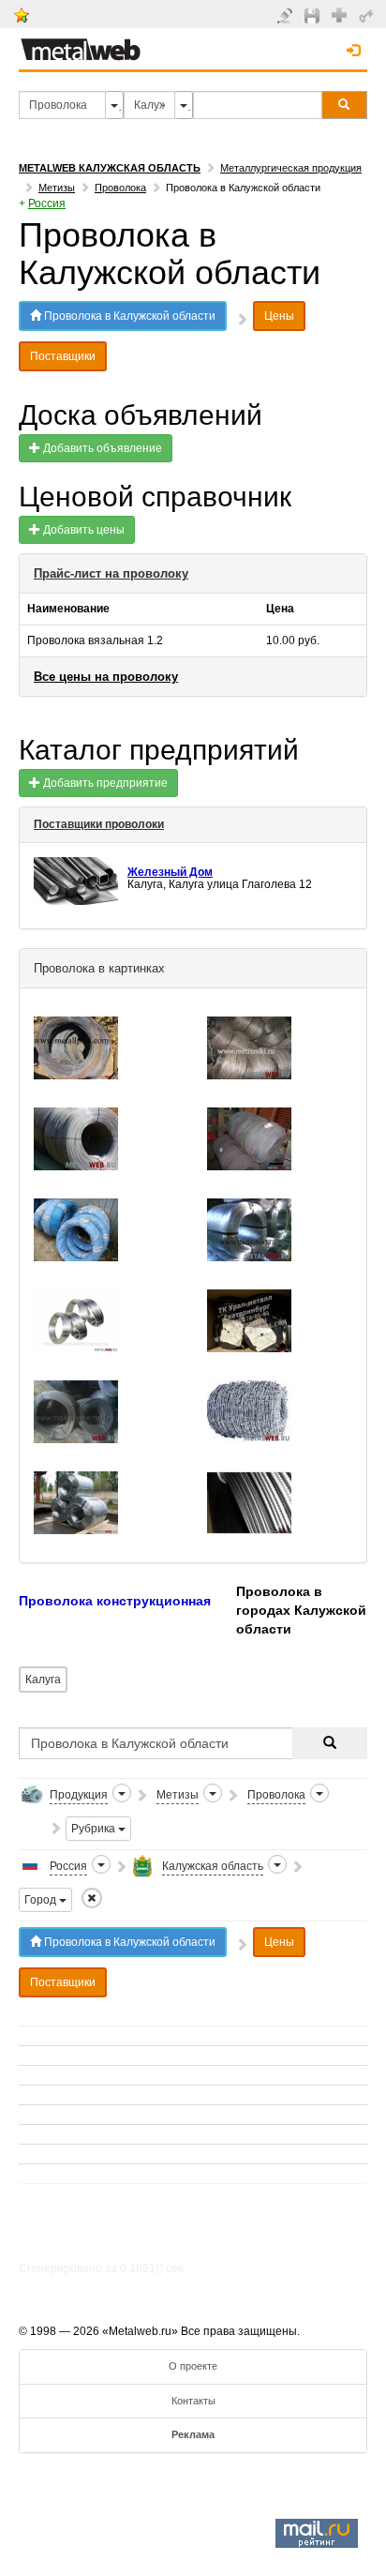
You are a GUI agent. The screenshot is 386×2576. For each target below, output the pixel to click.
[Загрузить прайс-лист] (314, 15)
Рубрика (95, 1829)
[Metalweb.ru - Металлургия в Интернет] (81, 44)
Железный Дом (170, 872)
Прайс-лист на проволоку (111, 573)
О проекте (193, 2366)
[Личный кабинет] (369, 15)
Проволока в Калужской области (128, 316)
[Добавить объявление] (287, 15)
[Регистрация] (341, 14)
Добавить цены (82, 530)
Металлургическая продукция (291, 168)
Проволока (120, 188)
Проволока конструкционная (117, 1601)
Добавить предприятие (104, 783)
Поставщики (63, 356)
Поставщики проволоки (99, 824)
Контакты (193, 2401)
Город (42, 1900)
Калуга (43, 1680)
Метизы (57, 188)
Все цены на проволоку (106, 677)
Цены (279, 316)
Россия (47, 203)
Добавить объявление (101, 448)
